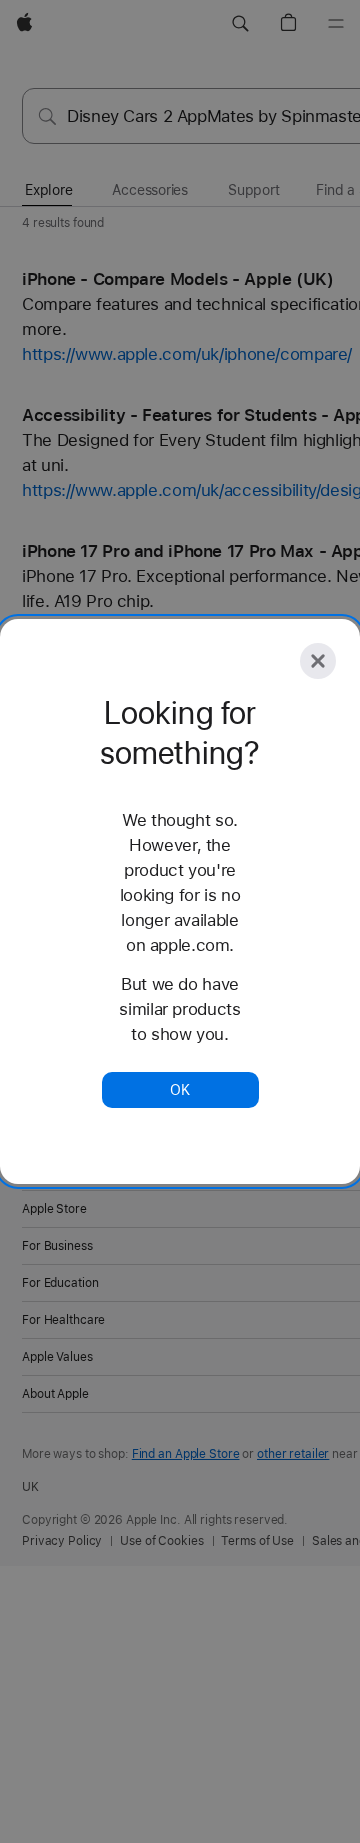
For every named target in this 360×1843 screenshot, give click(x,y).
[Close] (318, 661)
